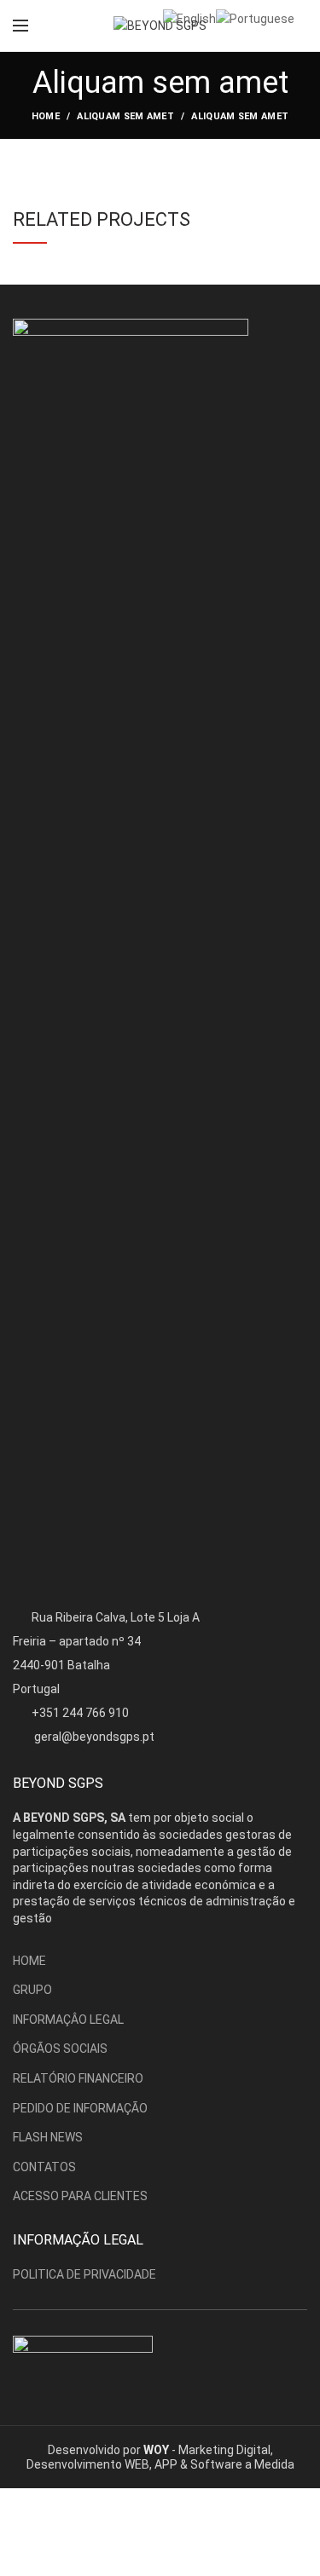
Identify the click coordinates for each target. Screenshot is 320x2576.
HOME (29, 1961)
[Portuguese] (255, 18)
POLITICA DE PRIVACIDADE (84, 2274)
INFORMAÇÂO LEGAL (68, 2020)
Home (46, 116)
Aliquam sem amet (125, 116)
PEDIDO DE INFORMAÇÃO (80, 2108)
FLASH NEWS (48, 2137)
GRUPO (32, 1990)
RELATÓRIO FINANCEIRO (78, 2078)
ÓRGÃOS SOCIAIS (60, 2049)
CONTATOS (44, 2167)
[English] (189, 18)
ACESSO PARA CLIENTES (80, 2196)
